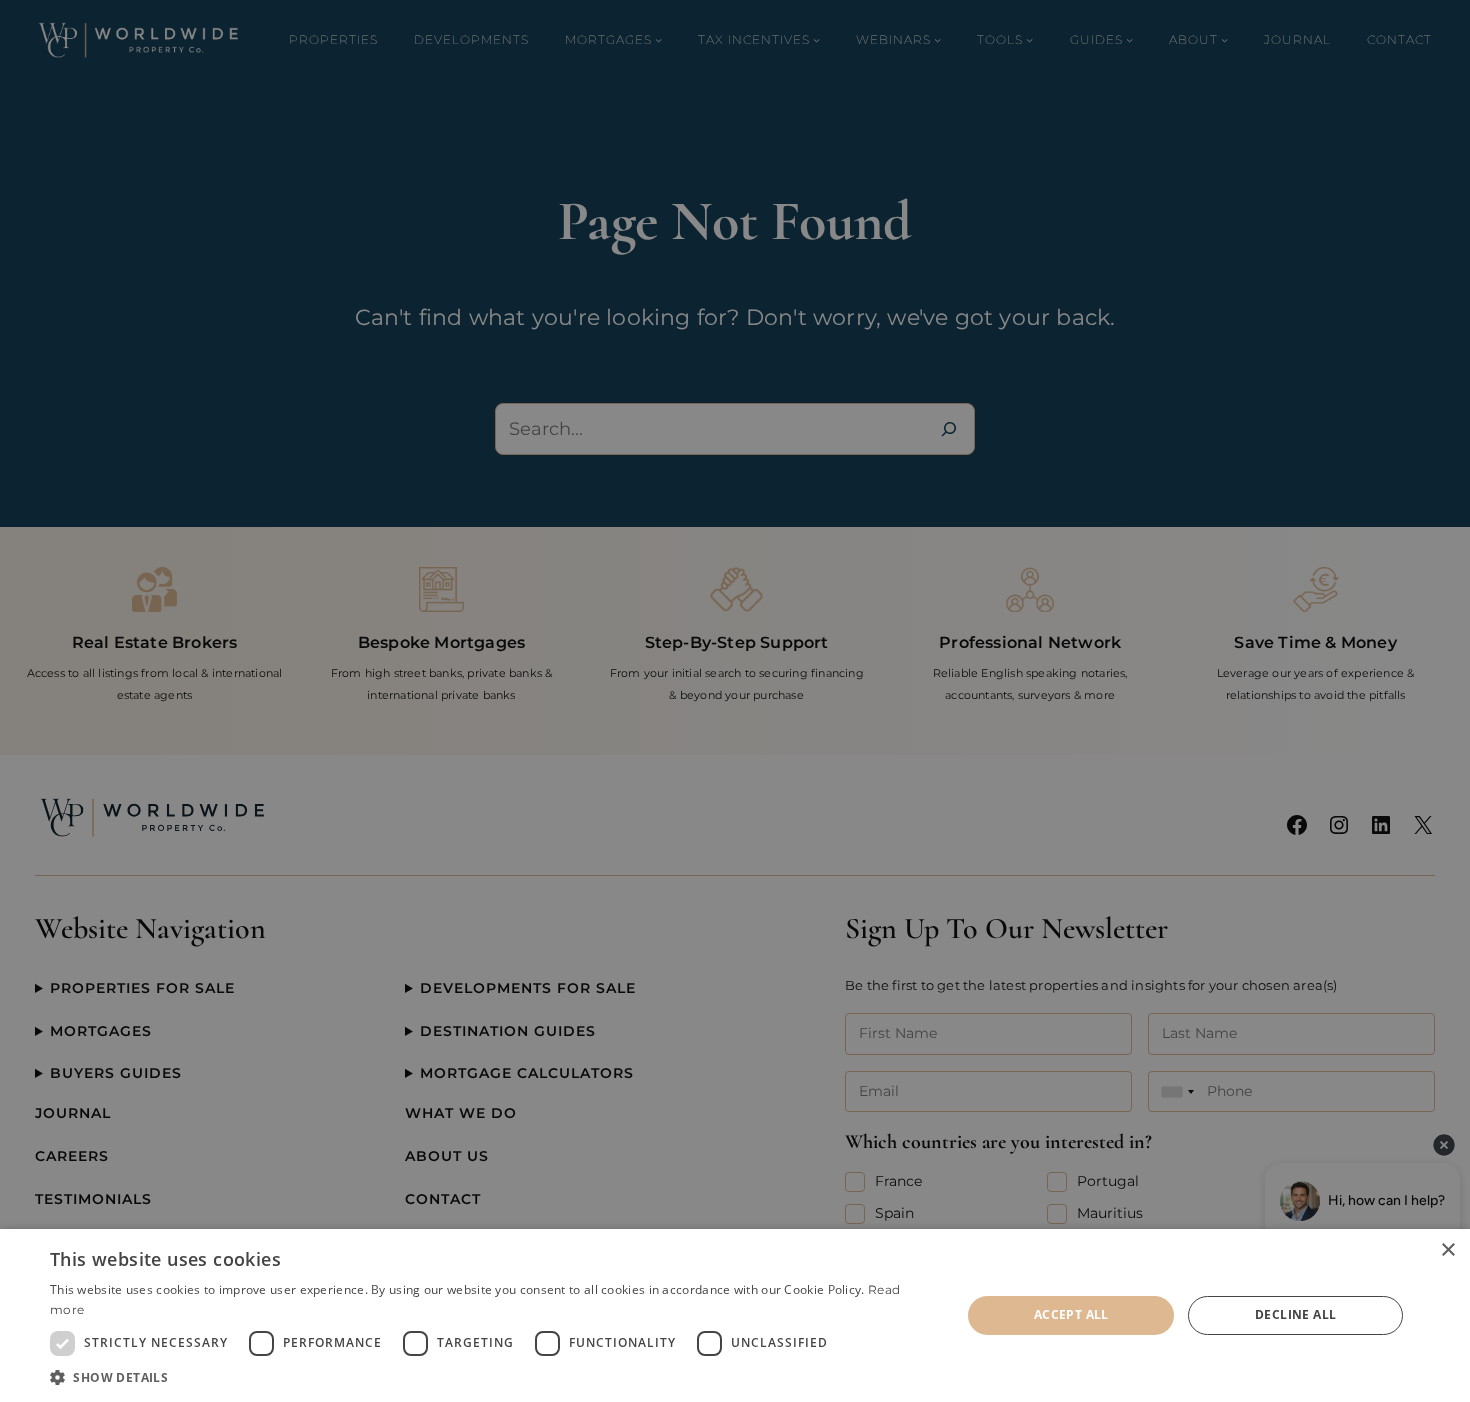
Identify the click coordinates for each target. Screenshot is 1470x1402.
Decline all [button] (1295, 1314)
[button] (492, 1377)
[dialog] (735, 1315)
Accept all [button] (1071, 1314)
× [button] (1447, 1250)
